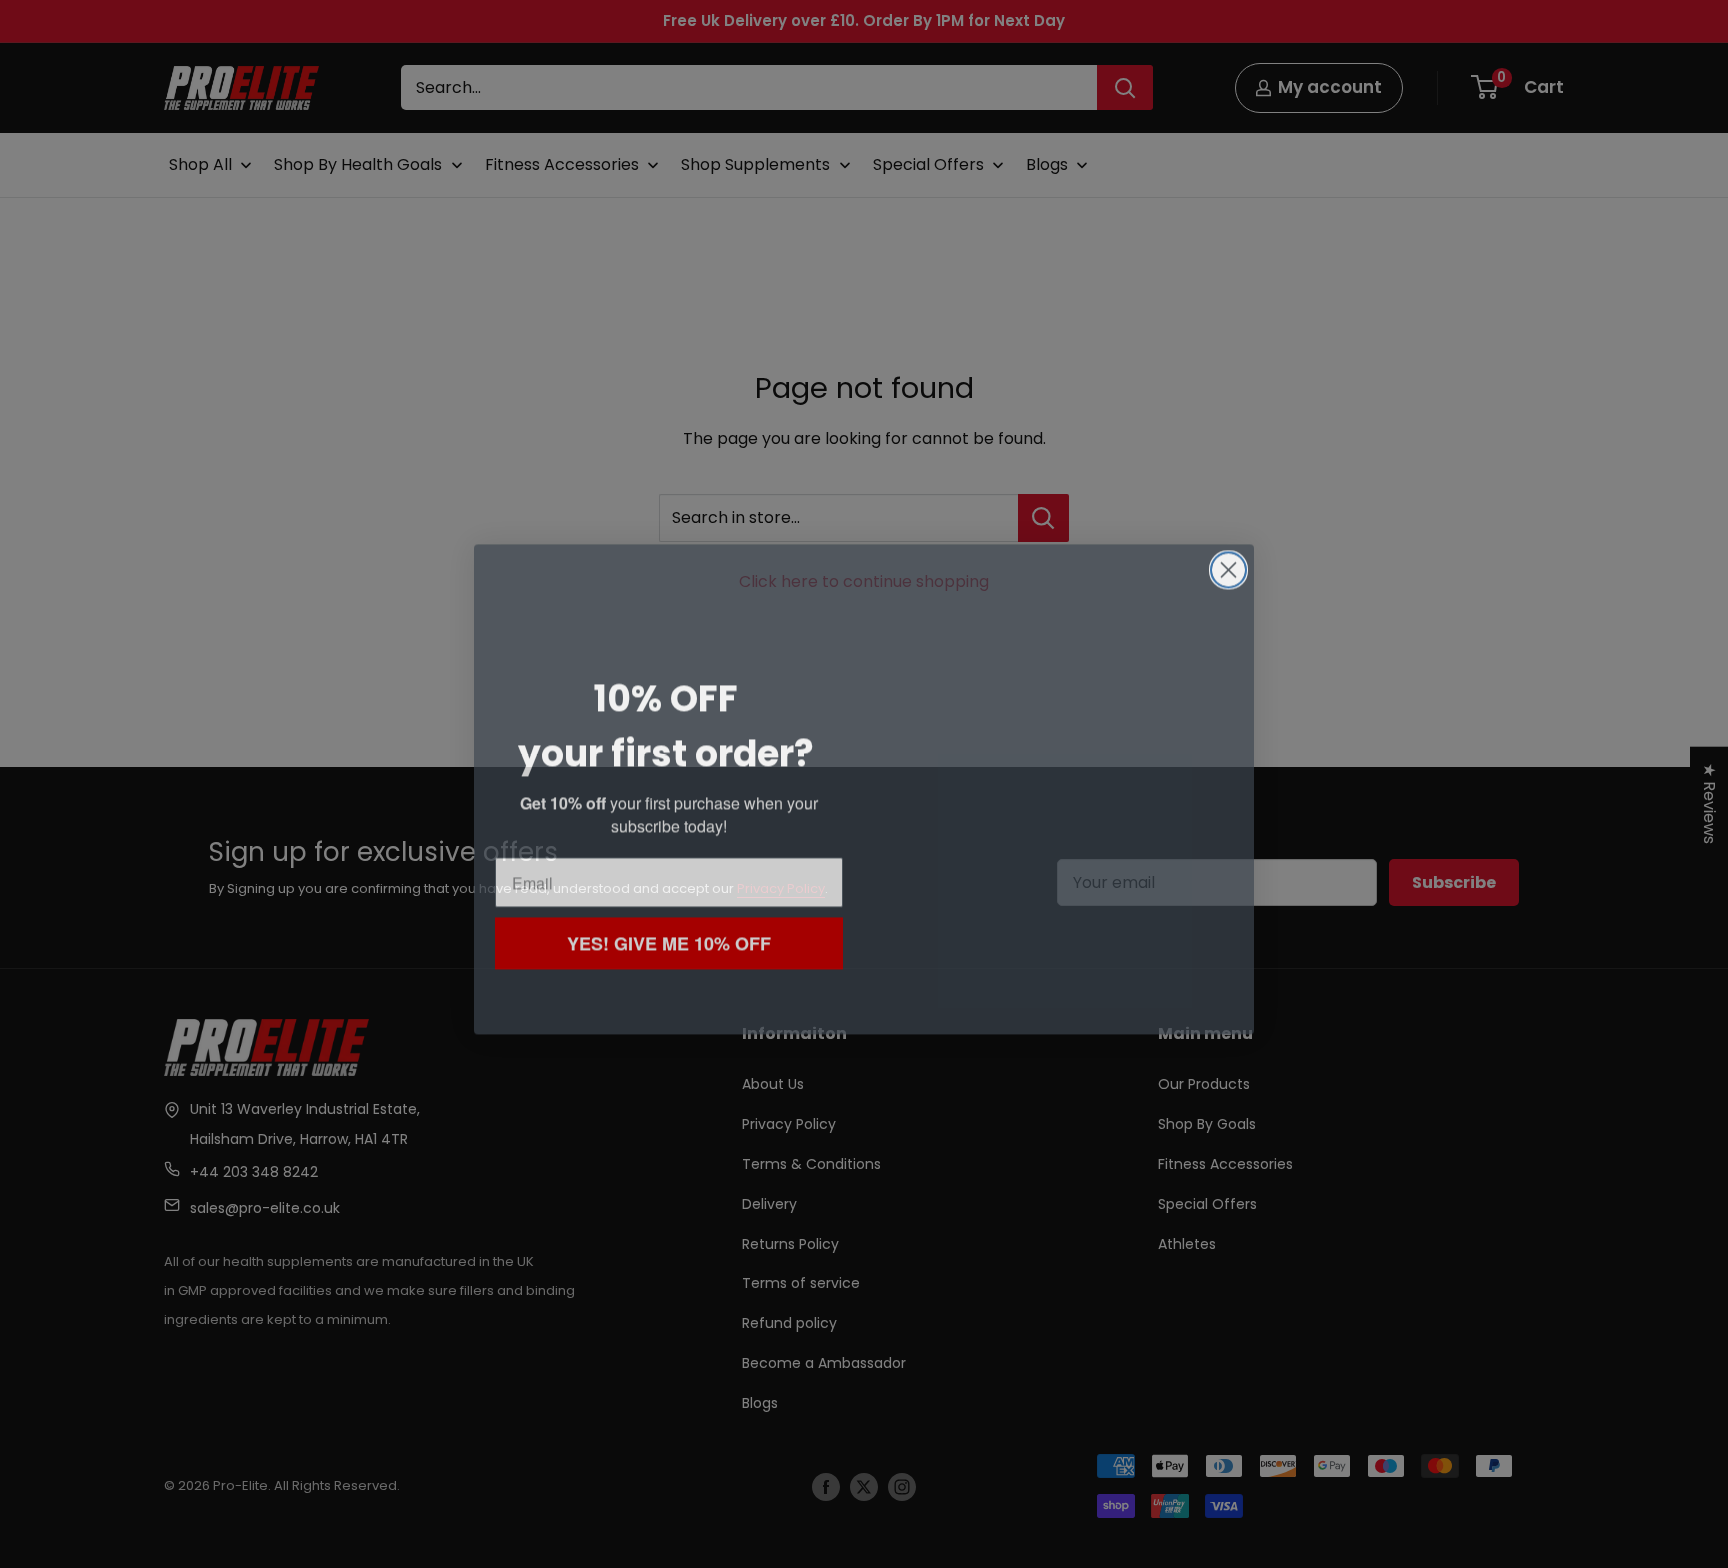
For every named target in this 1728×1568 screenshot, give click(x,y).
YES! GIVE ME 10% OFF (669, 937)
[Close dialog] (1228, 564)
